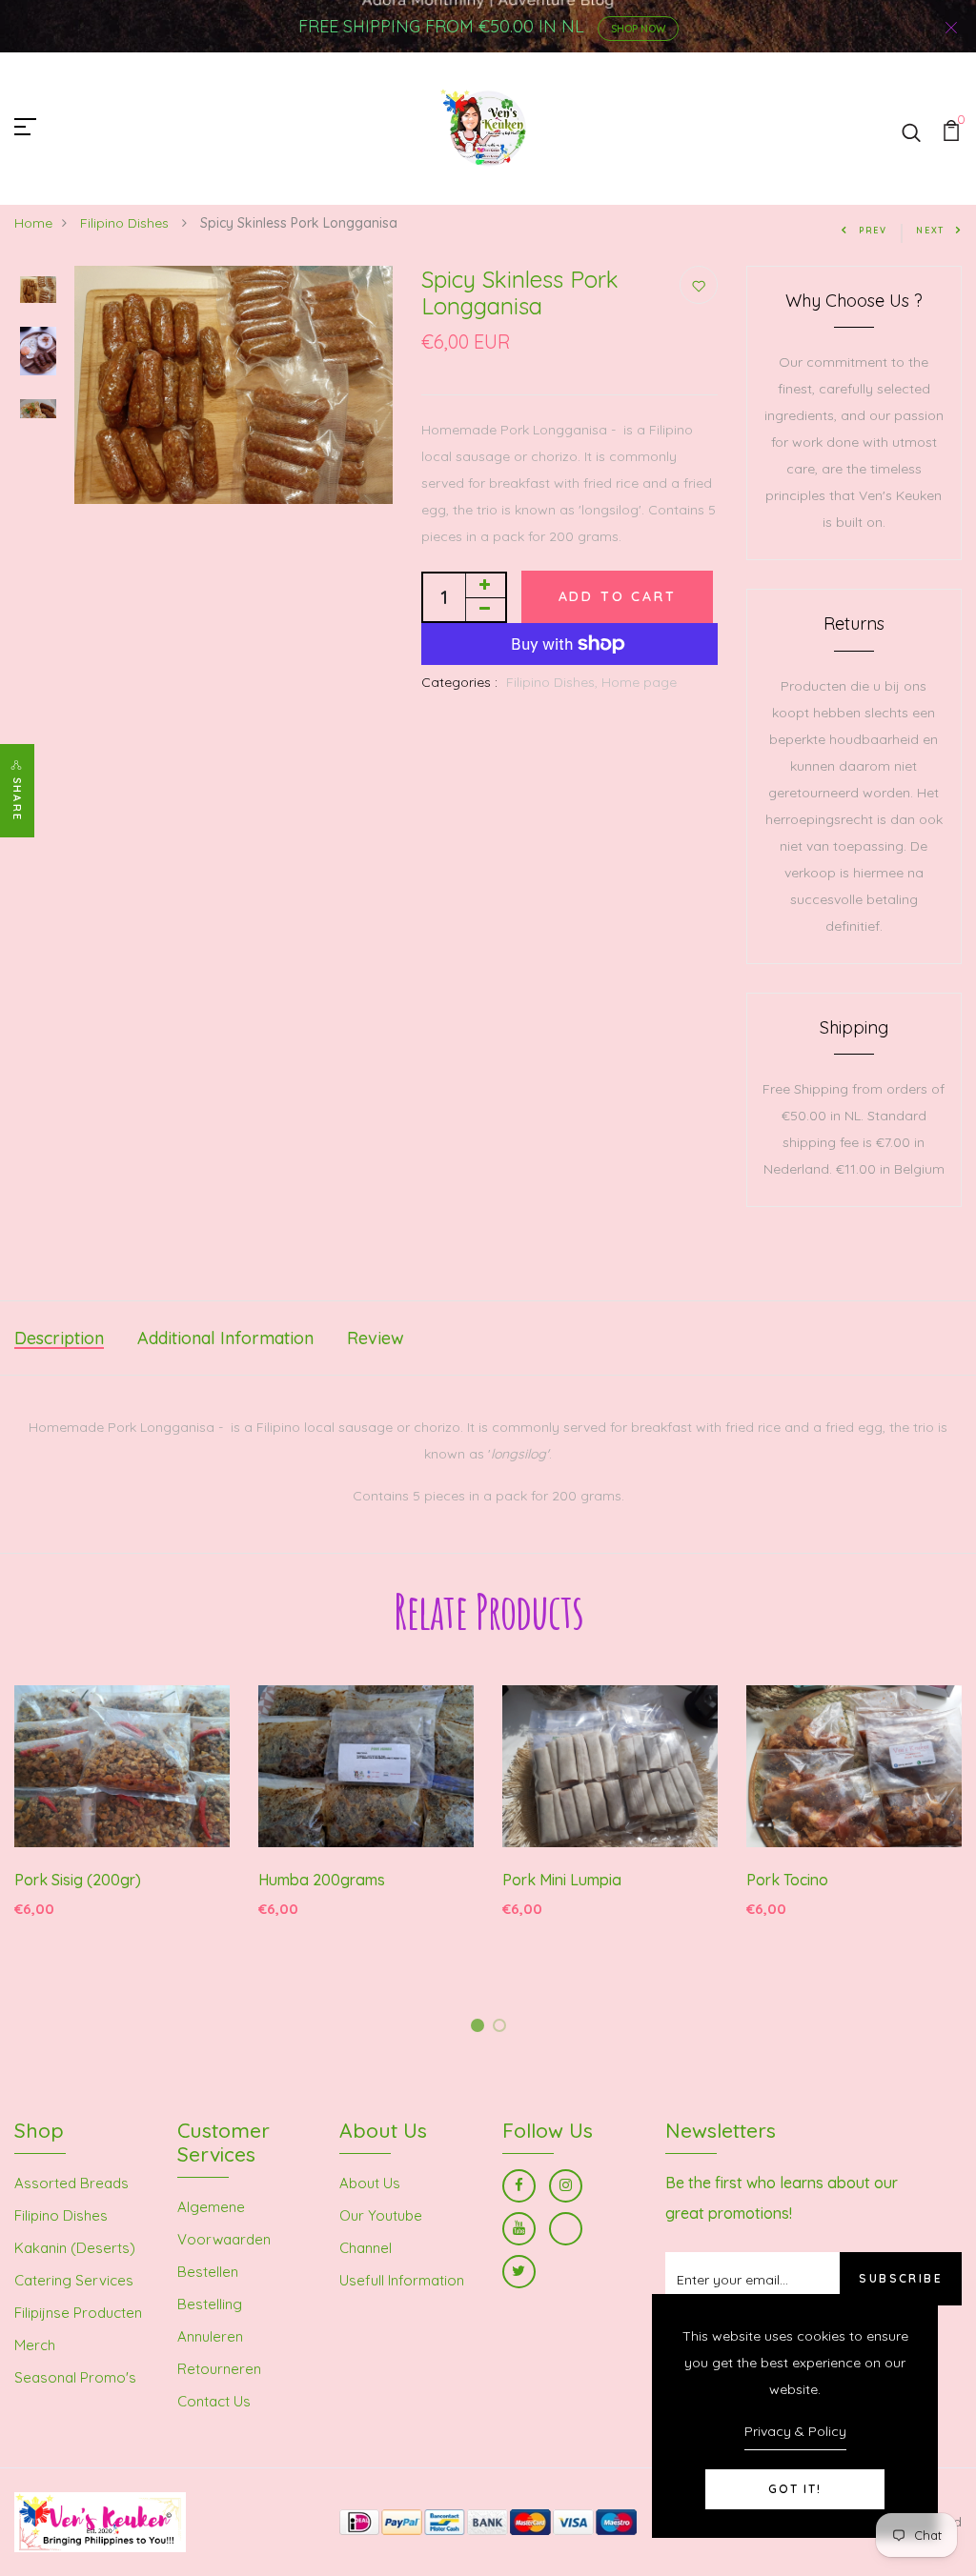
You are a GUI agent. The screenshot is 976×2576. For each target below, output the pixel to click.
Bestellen (208, 2272)
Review (376, 1338)
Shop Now (638, 29)
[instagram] (566, 2186)
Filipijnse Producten (78, 2313)
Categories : (459, 682)
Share (17, 799)
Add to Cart (618, 596)
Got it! (795, 2489)
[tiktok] (566, 2229)
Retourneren (219, 2369)
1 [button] (480, 2029)
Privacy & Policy (795, 2431)
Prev (873, 230)
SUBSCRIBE (901, 2278)
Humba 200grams (322, 1880)
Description (59, 1338)
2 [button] (503, 2029)
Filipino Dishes (126, 223)
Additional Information (225, 1338)
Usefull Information (402, 2280)
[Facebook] (519, 2186)
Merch (35, 2345)
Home (33, 223)
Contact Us (214, 2401)
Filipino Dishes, (554, 682)
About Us (370, 2183)
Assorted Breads (71, 2183)
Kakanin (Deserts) (75, 2248)
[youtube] (519, 2229)
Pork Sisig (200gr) (78, 1880)
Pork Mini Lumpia (562, 1880)
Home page (639, 682)
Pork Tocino (787, 1880)
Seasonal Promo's (75, 2377)
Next (930, 230)
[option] (38, 292)
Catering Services (74, 2280)
